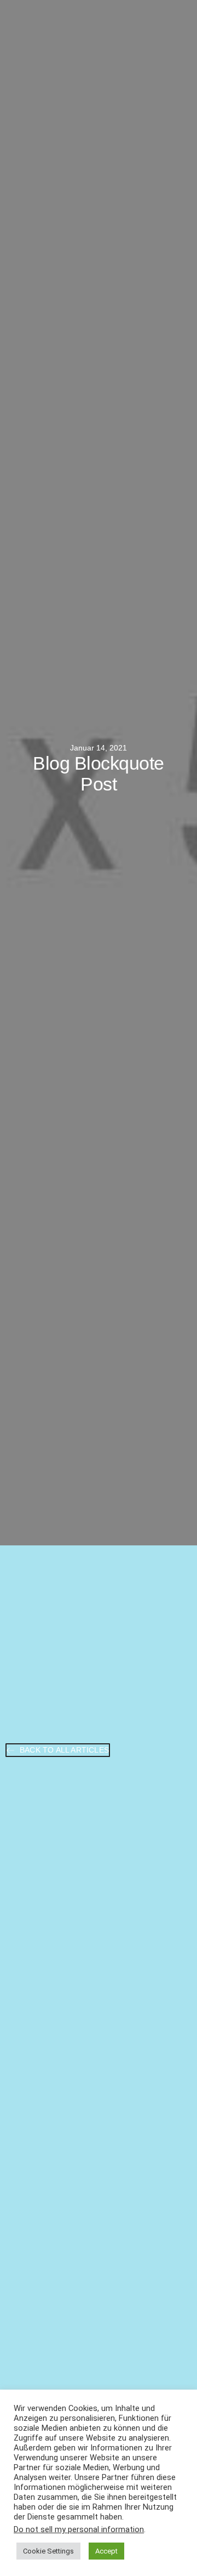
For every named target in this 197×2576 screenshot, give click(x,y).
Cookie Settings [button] (48, 2551)
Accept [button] (106, 2551)
